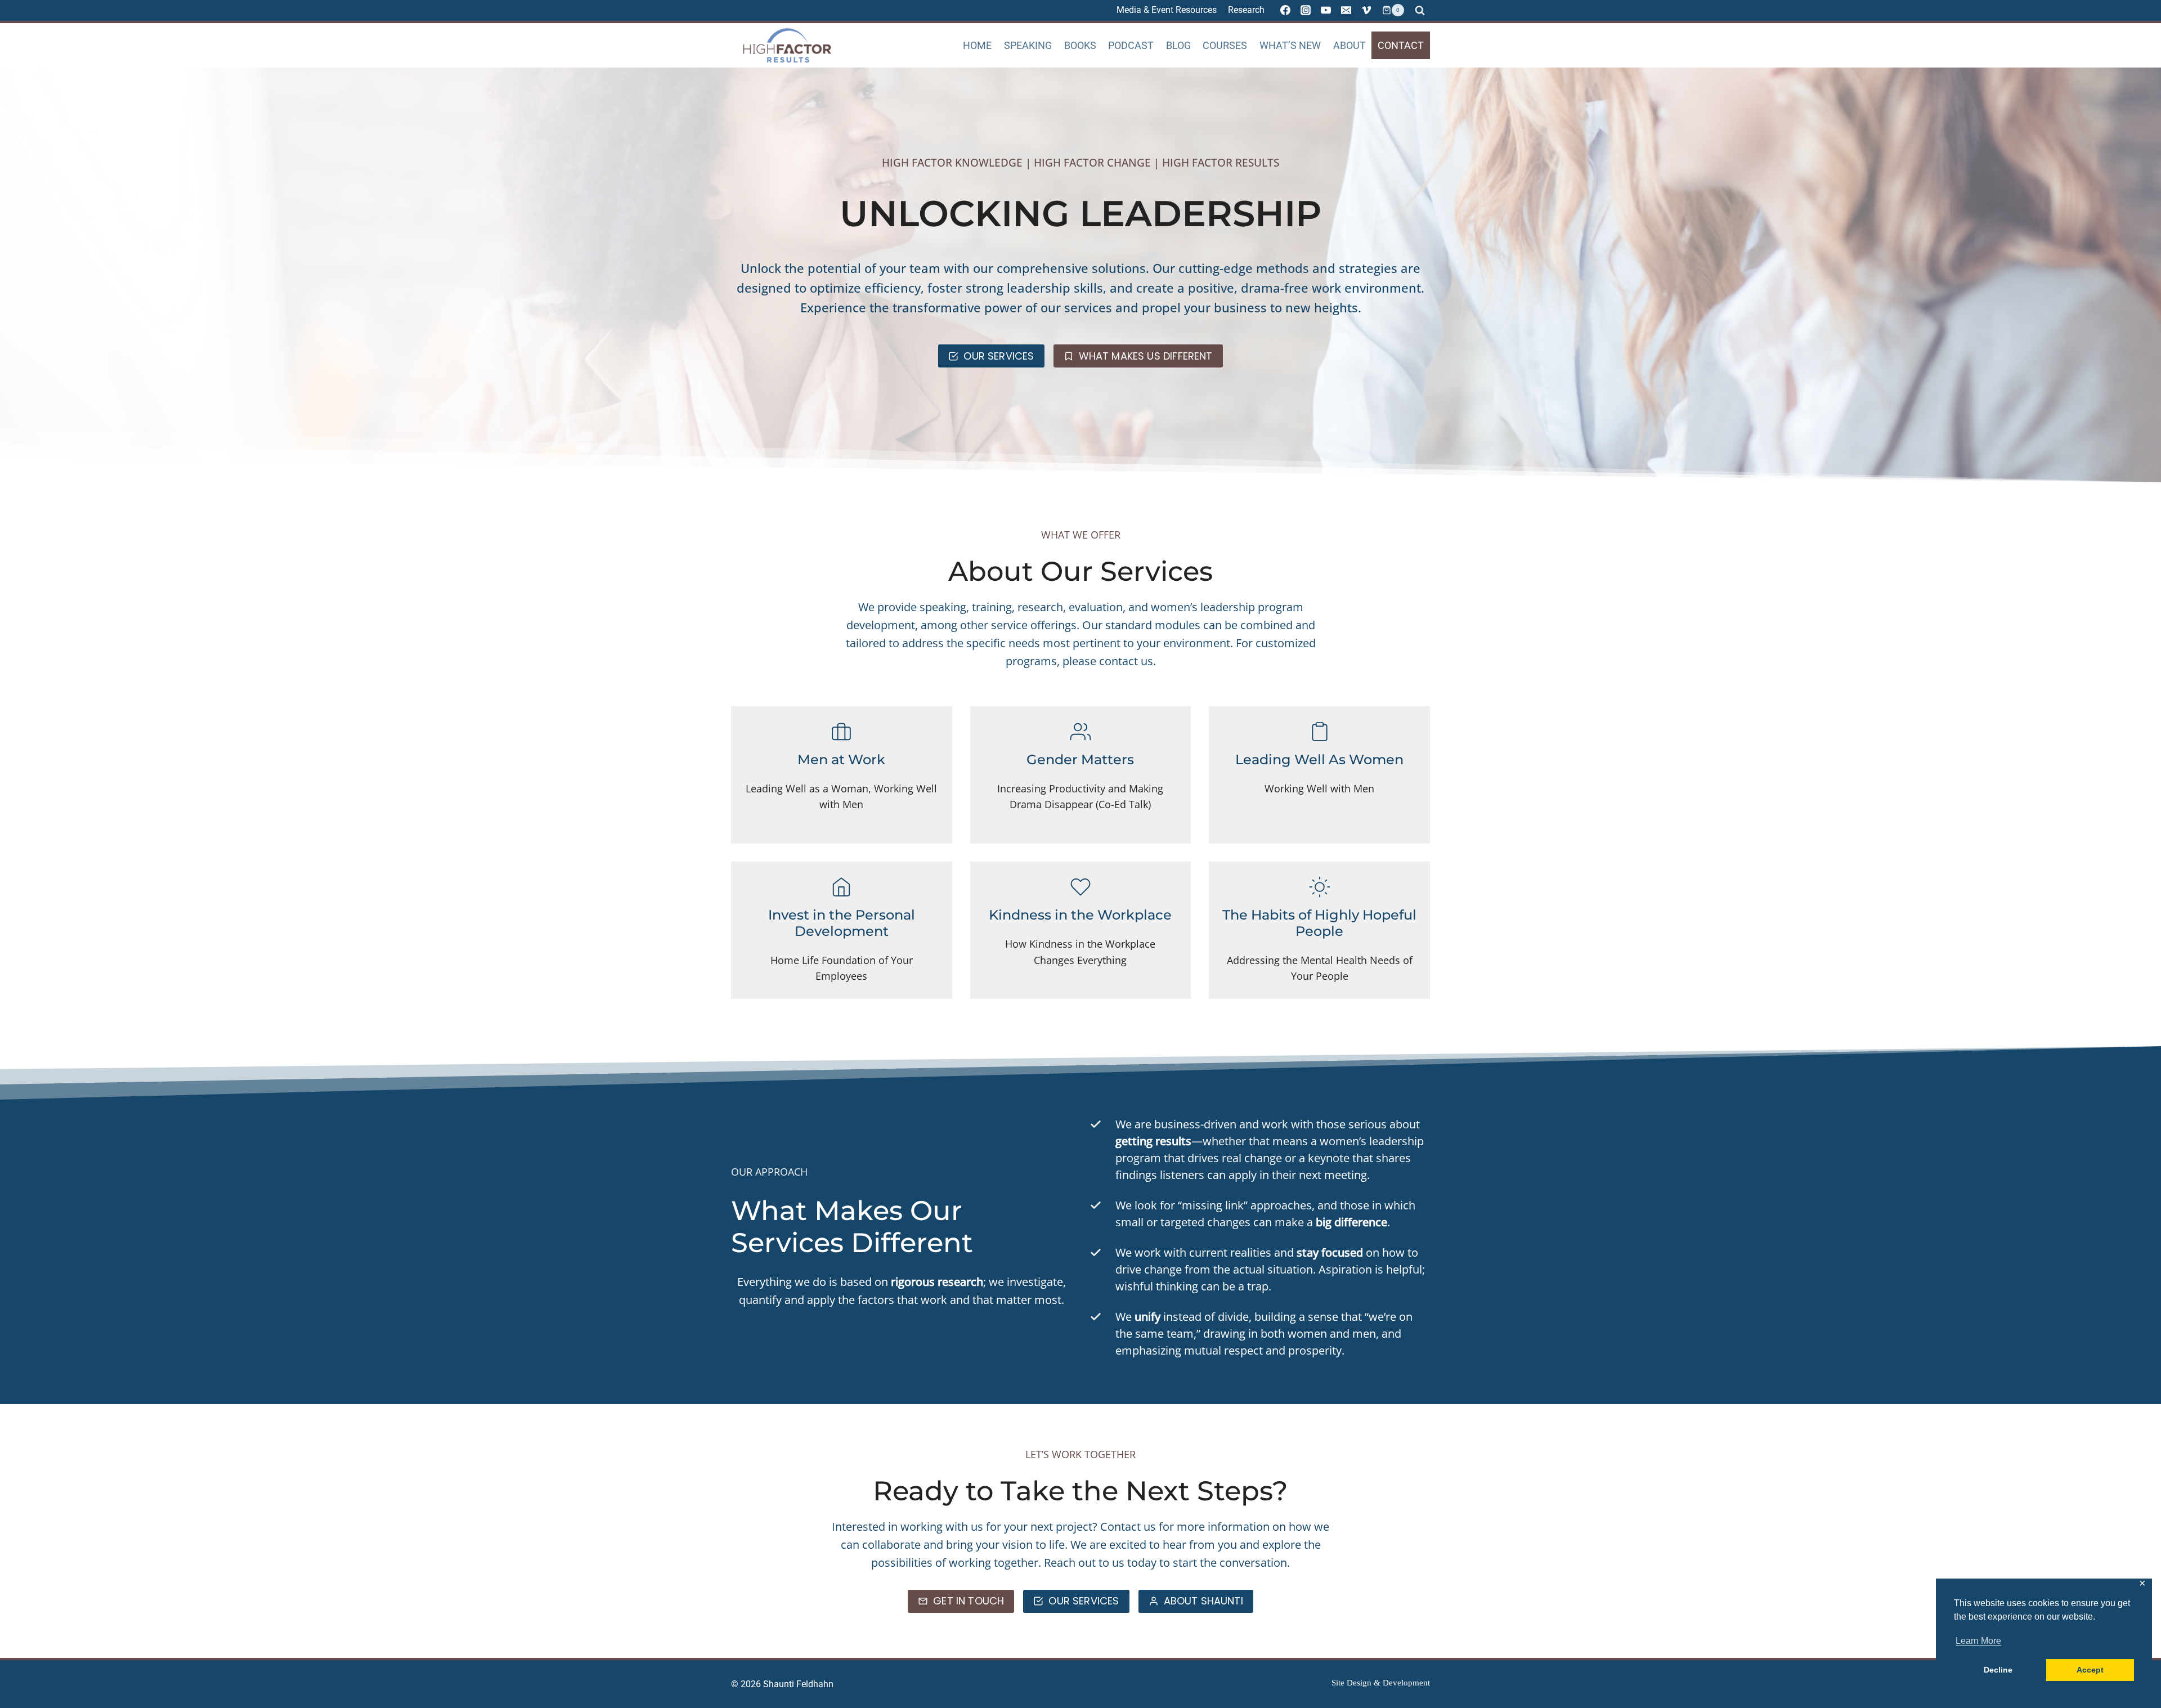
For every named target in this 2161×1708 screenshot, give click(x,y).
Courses (1225, 45)
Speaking (1028, 45)
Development (1406, 1683)
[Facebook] (1285, 10)
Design (1359, 1683)
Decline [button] (1998, 1670)
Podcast (1131, 45)
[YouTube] (1326, 10)
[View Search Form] (1420, 10)
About (1349, 45)
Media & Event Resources (1167, 10)
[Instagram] (1306, 10)
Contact (1401, 45)
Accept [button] (2090, 1670)
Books (1080, 45)
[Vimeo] (1366, 10)
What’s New (1290, 45)
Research (1246, 10)
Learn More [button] (1978, 1641)
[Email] (1346, 10)
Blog (1178, 45)
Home (977, 45)
